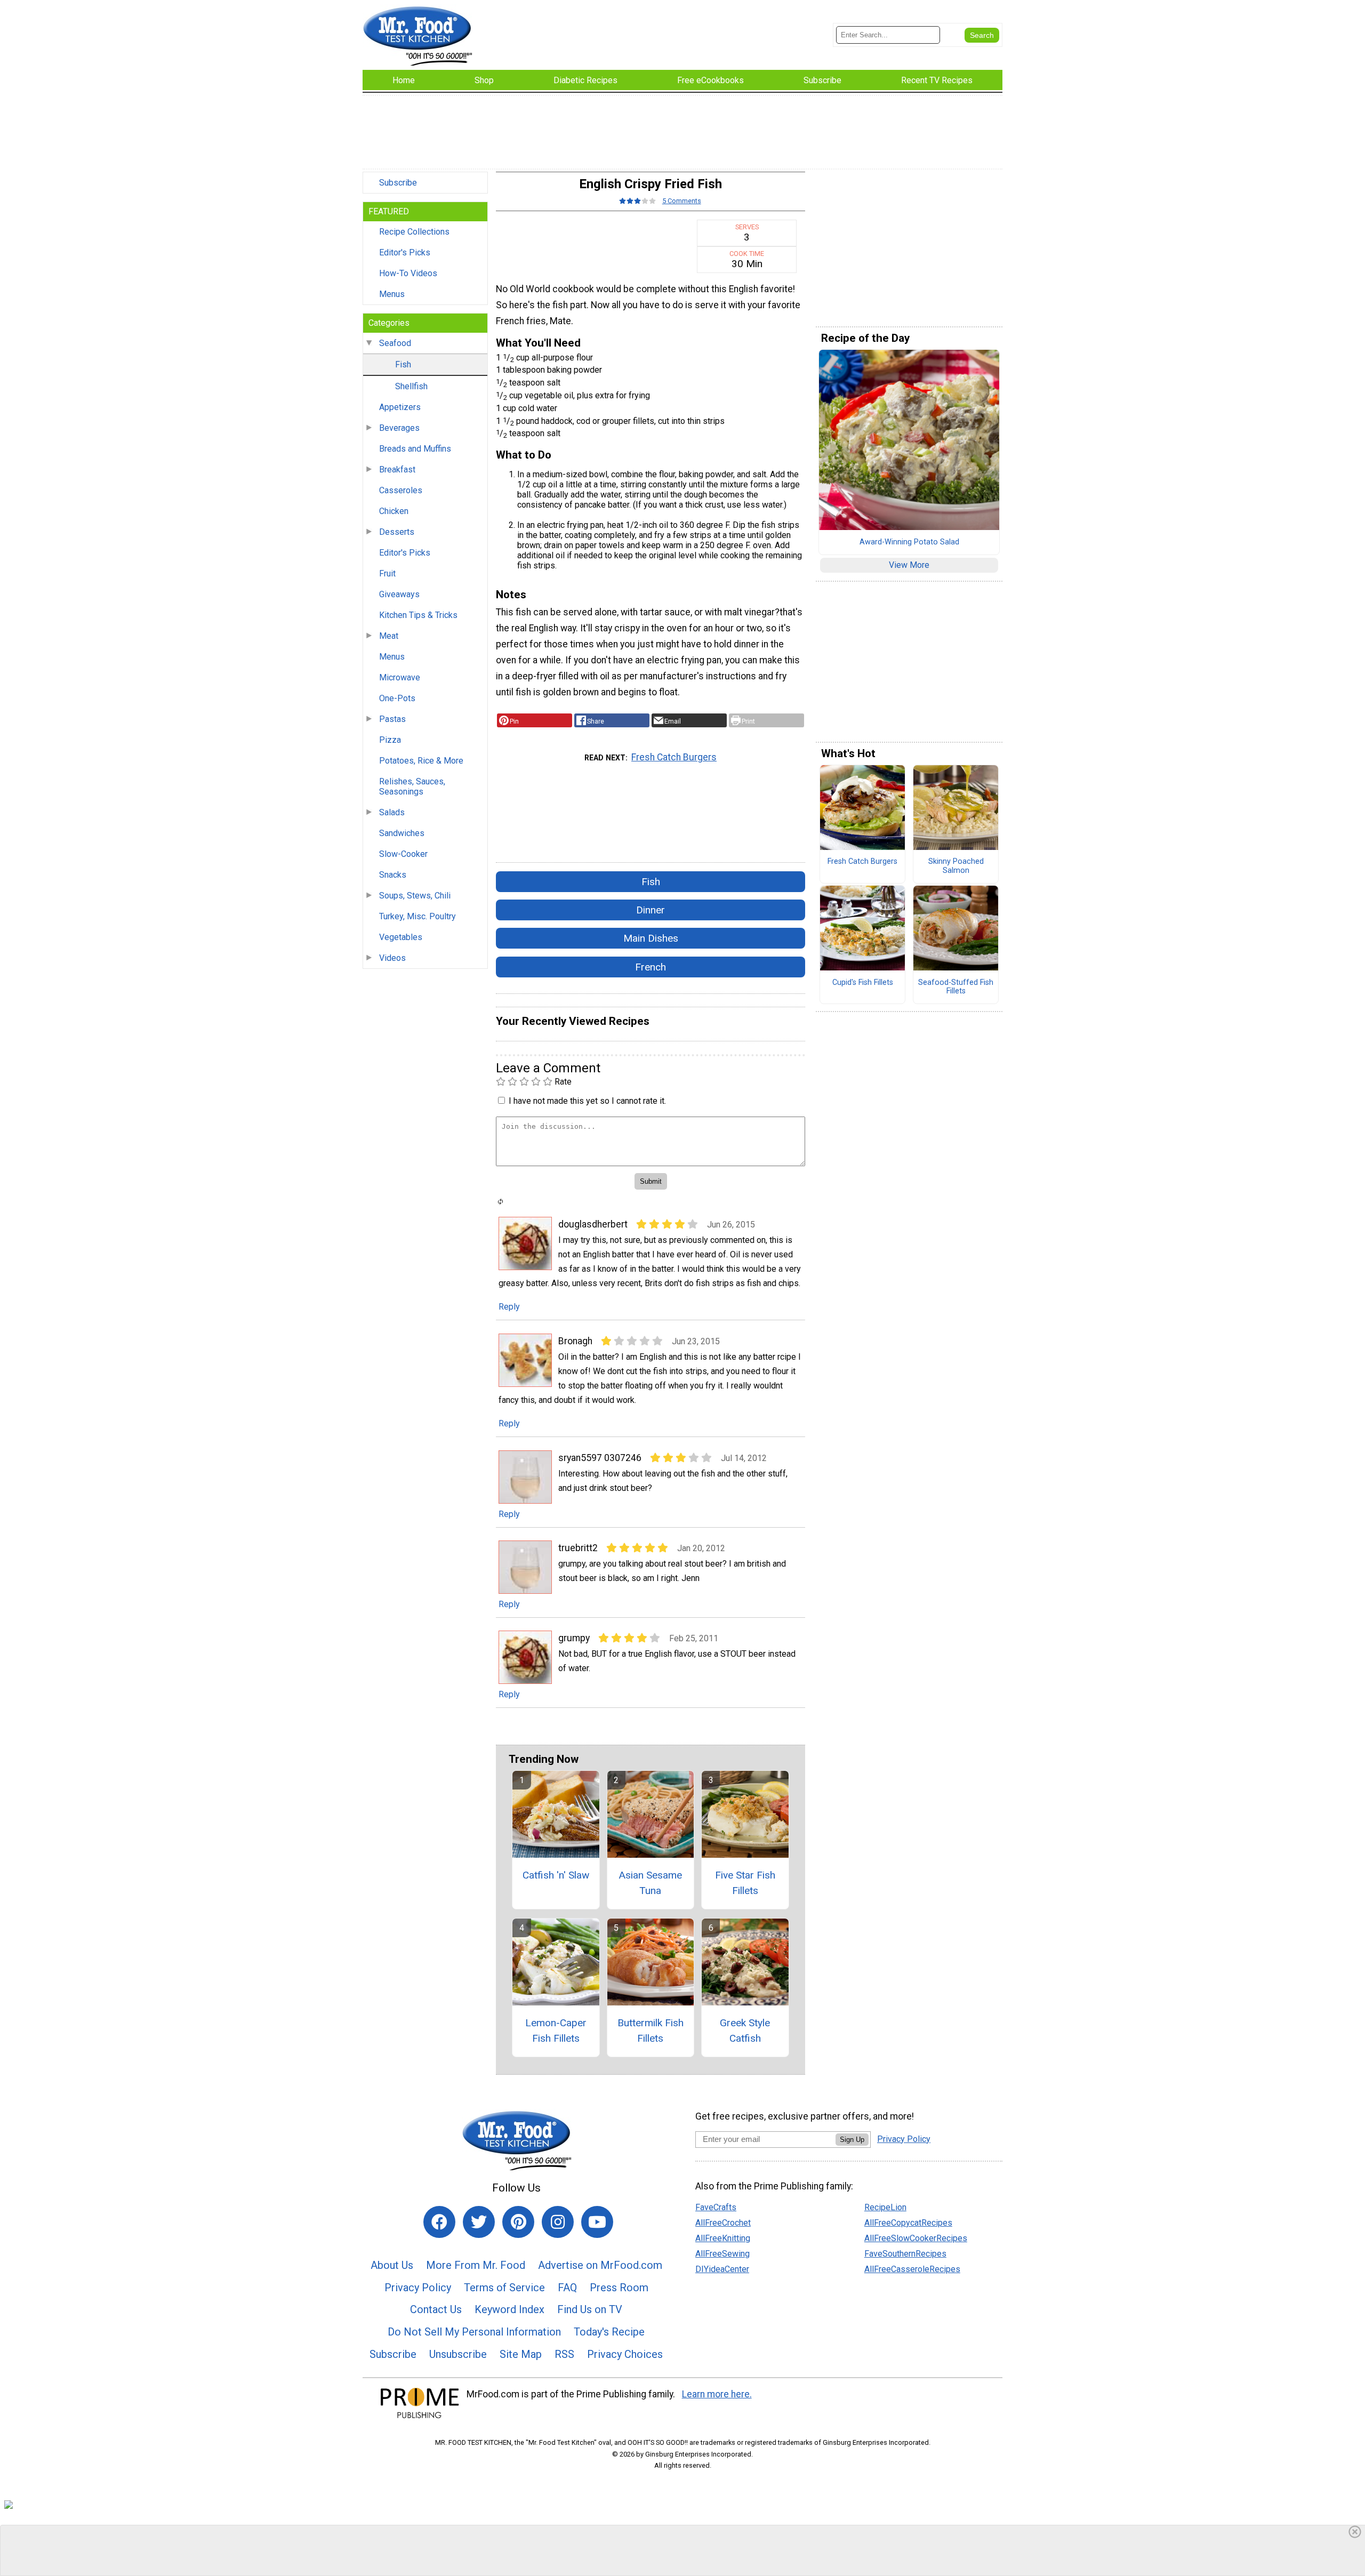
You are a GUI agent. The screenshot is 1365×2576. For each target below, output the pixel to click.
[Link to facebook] (439, 2222)
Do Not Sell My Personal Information (474, 2332)
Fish (403, 364)
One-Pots (397, 698)
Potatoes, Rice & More (421, 761)
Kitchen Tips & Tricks (418, 615)
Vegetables (401, 937)
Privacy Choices (625, 2354)
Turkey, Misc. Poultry (417, 916)
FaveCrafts (716, 2207)
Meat (389, 636)
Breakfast (397, 470)
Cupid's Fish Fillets (863, 983)
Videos (392, 958)
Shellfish (411, 386)
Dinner (651, 910)
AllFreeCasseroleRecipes (912, 2269)
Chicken (394, 511)
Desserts (397, 532)
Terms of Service (504, 2288)
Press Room (619, 2288)
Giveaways (399, 594)
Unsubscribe (458, 2354)
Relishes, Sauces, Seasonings (412, 787)
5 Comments (682, 201)
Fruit (387, 573)
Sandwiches (402, 833)
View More (909, 565)
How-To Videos (408, 273)
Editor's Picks (405, 252)
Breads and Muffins (415, 449)
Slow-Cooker (403, 854)
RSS (564, 2354)
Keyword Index (509, 2309)
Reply (509, 1307)
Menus (392, 294)
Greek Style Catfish (745, 2031)
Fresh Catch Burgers (674, 757)
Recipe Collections (414, 232)
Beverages (399, 428)
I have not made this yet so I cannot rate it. (587, 1101)
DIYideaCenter (722, 2269)
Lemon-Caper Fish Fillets (556, 2031)
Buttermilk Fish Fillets (651, 2031)
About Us (392, 2265)
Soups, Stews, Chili (415, 896)
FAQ (567, 2288)
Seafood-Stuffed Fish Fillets (956, 987)
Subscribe (398, 183)
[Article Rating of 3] (638, 201)
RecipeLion (885, 2207)
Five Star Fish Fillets (745, 1883)
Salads (392, 812)
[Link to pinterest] (518, 2222)
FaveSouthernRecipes (905, 2254)
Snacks (393, 875)
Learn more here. (717, 2394)
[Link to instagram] (558, 2222)
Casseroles (401, 490)
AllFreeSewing (722, 2254)
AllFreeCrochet (723, 2223)
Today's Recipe (609, 2332)
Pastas (392, 719)
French (651, 967)
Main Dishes (651, 938)
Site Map (521, 2354)
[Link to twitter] (479, 2222)
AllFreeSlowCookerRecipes (916, 2238)
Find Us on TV (590, 2309)
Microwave (400, 677)
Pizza (390, 740)
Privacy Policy (418, 2288)
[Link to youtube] (597, 2222)
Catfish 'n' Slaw (556, 1875)
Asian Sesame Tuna (650, 1883)
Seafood (395, 343)
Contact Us (436, 2309)
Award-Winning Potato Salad (909, 542)
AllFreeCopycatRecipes (908, 2223)
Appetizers (400, 407)
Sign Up (852, 2140)
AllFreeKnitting (723, 2238)
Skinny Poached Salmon (956, 866)
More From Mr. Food (476, 2265)
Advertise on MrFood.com (600, 2265)
